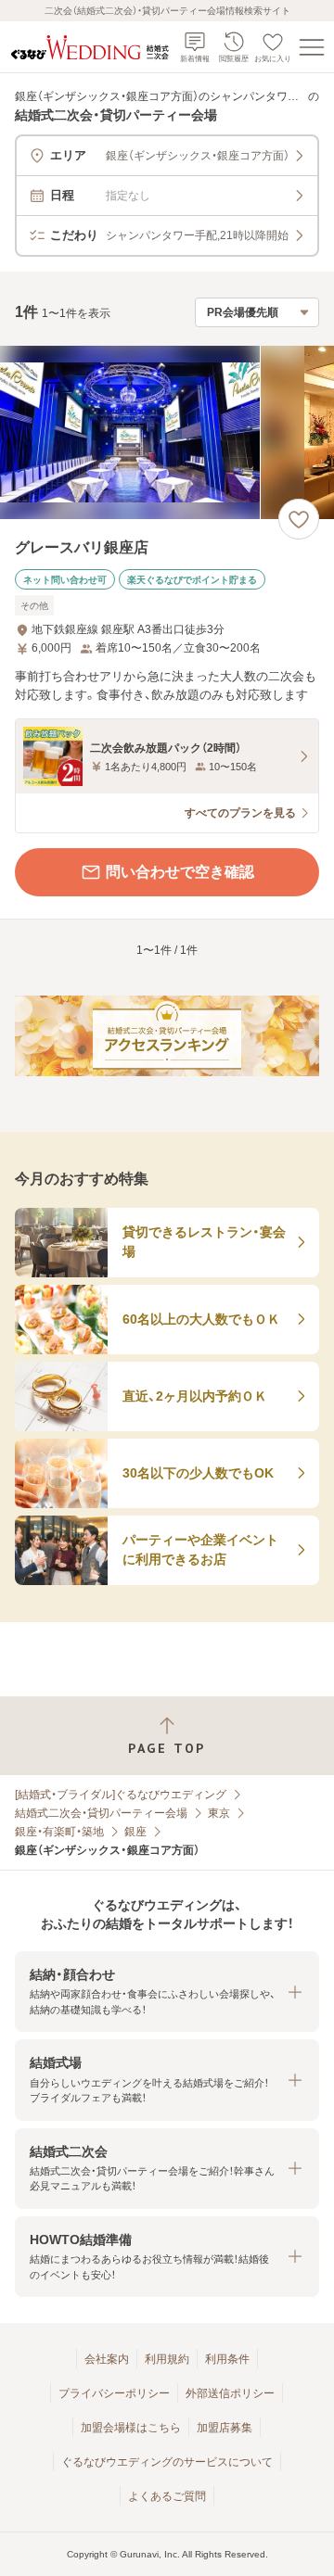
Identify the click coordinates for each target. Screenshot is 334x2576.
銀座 (135, 1832)
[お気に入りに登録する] (299, 519)
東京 (219, 1813)
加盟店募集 (225, 2428)
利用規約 (167, 2359)
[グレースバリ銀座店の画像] (167, 432)
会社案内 (107, 2359)
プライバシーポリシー (114, 2393)
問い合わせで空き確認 (180, 872)
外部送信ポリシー (230, 2393)
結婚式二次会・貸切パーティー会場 (101, 1813)
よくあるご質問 (167, 2496)
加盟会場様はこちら (131, 2428)
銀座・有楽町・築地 (59, 1832)
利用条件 (227, 2359)
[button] (167, 1992)
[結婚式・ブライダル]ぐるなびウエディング (121, 1795)
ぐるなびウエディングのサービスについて (167, 2462)
